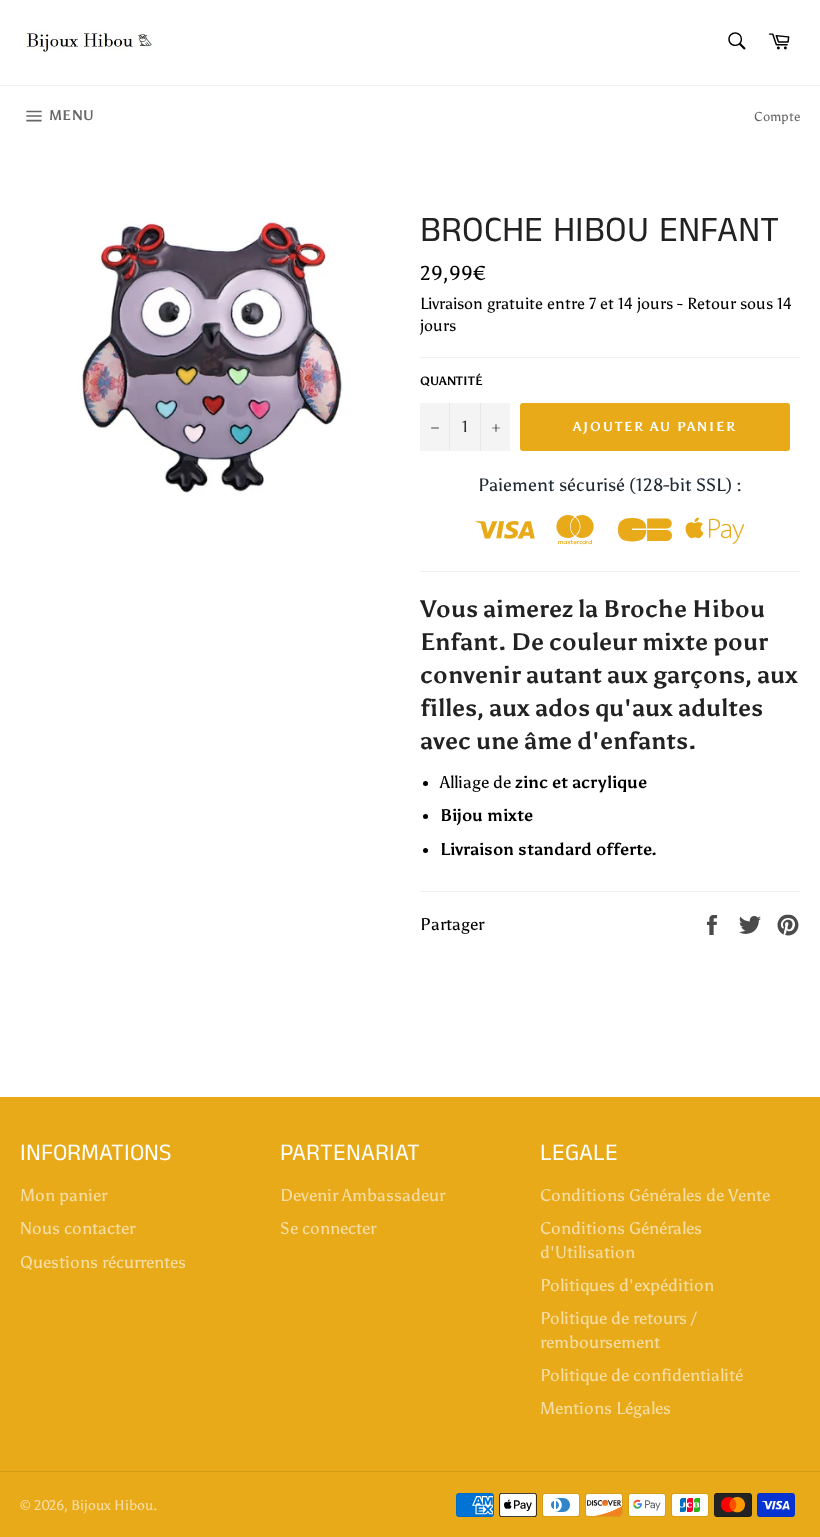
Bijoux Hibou (112, 1505)
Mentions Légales (605, 1408)
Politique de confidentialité (641, 1375)
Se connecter (328, 1228)
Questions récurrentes (103, 1262)
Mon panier (63, 1195)
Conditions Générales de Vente (655, 1195)
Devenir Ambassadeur (362, 1195)
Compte (777, 116)
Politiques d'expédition (627, 1285)
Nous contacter (77, 1228)
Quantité (451, 381)
